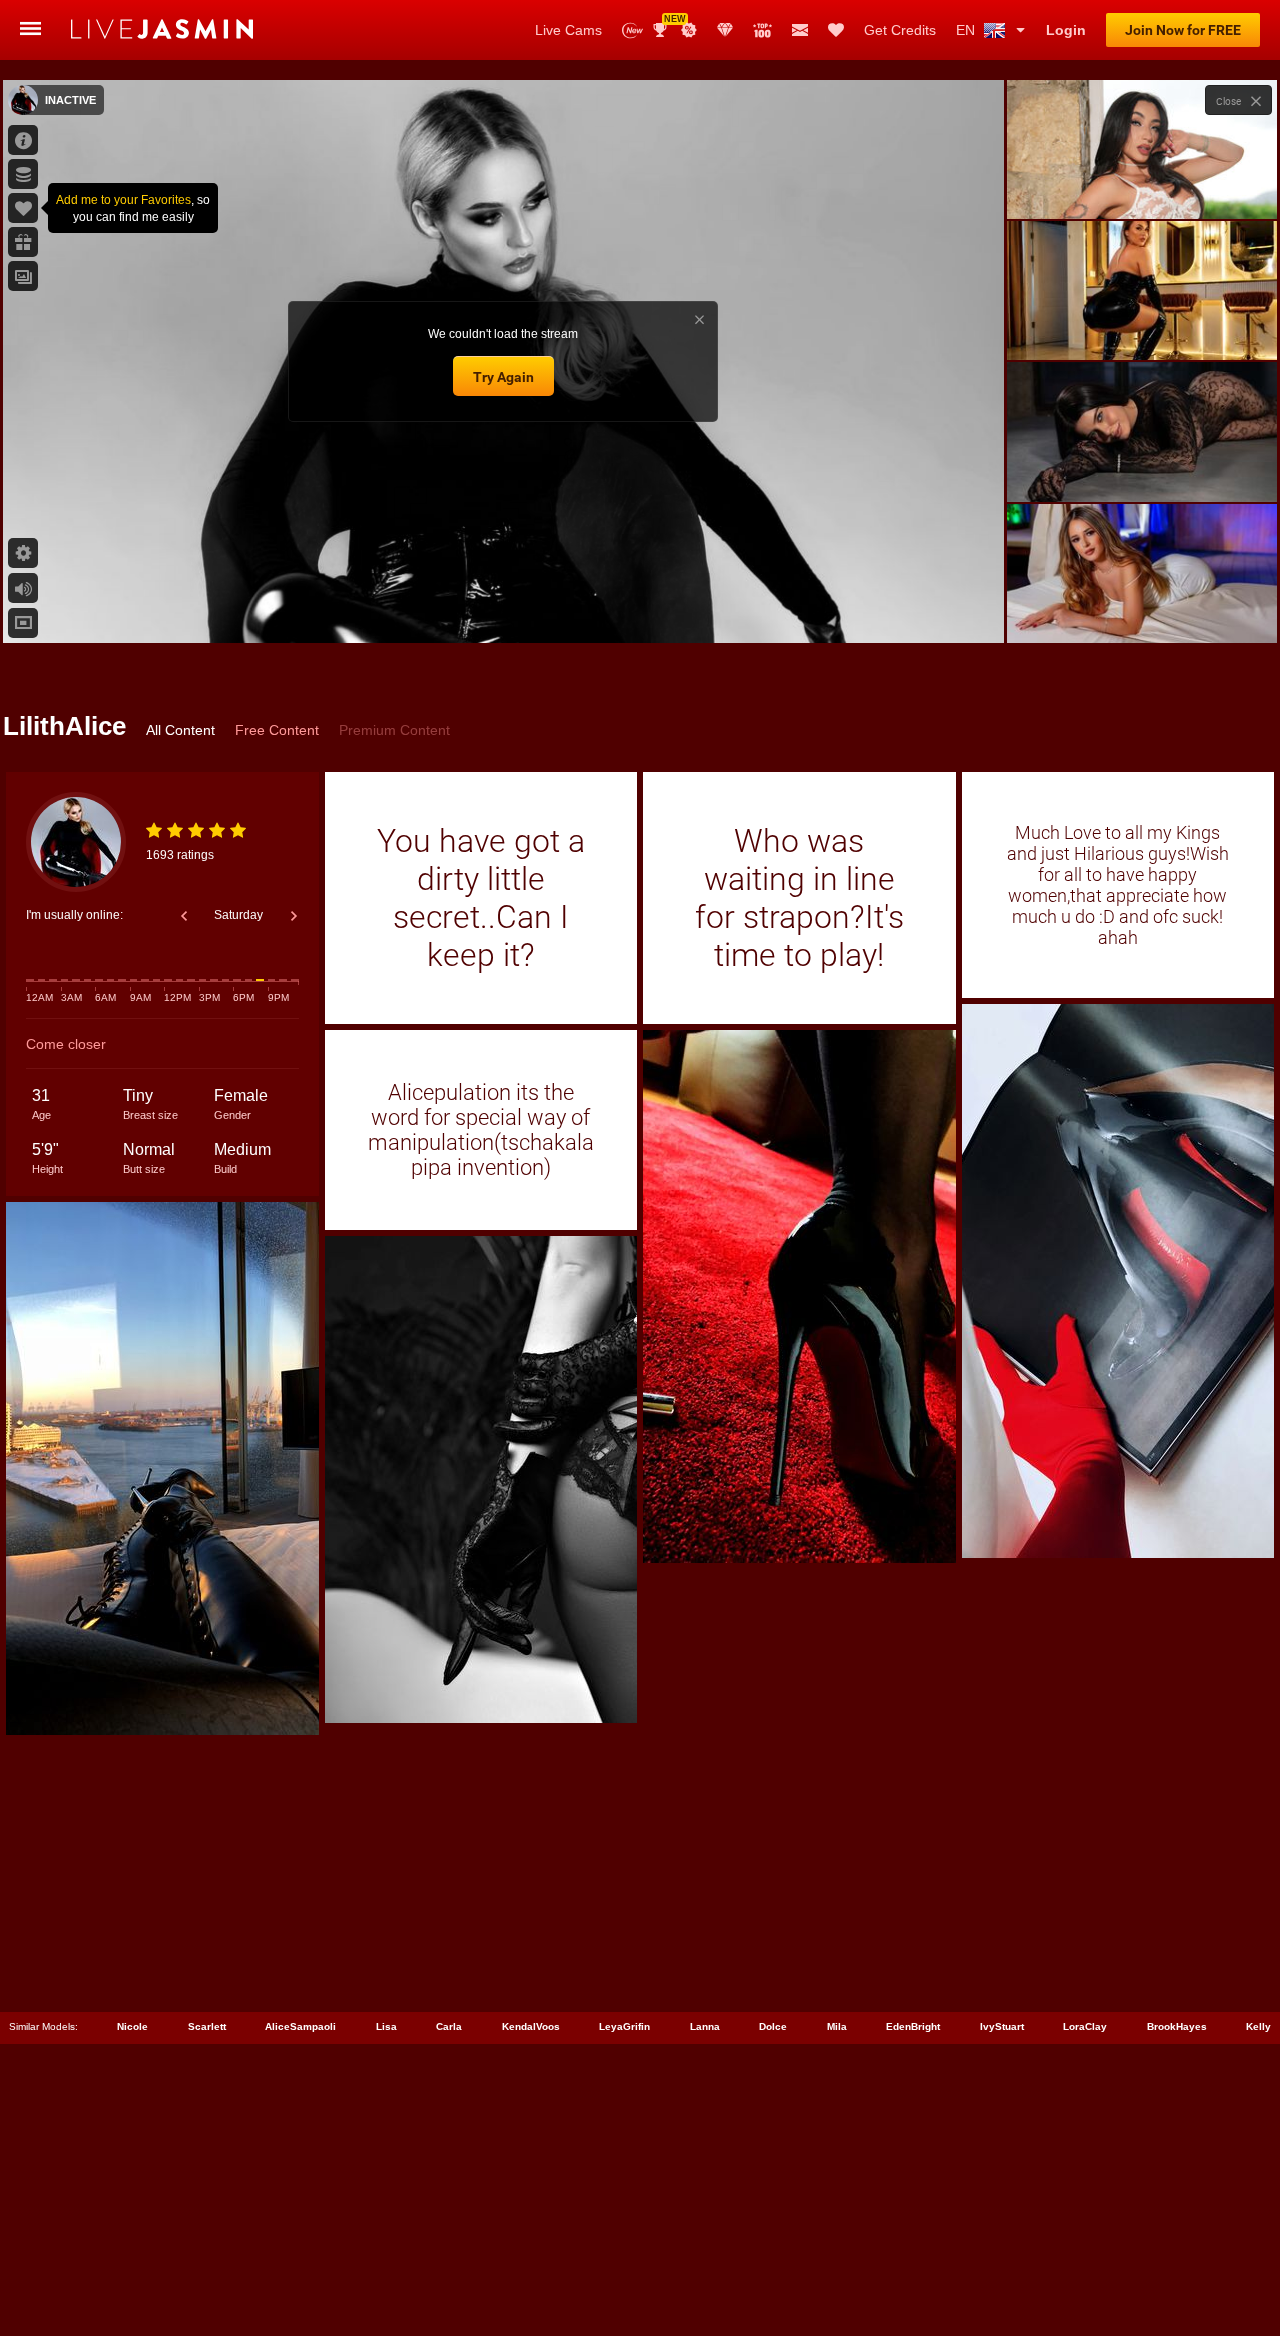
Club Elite (725, 30)
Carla (449, 2026)
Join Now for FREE (1183, 30)
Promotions (689, 30)
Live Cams (568, 30)
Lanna (705, 2026)
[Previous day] (184, 916)
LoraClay (1085, 2026)
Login (1066, 30)
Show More (1141, 609)
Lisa (386, 2026)
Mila (837, 2026)
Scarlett (207, 2026)
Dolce (773, 2026)
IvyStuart (1002, 2026)
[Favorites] (836, 30)
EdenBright (913, 2026)
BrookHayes (1177, 2026)
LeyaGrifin (624, 2026)
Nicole (132, 2026)
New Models (632, 30)
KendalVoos (531, 2026)
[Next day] (294, 916)
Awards (667, 23)
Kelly (1258, 2026)
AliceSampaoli (300, 2026)
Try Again (503, 377)
